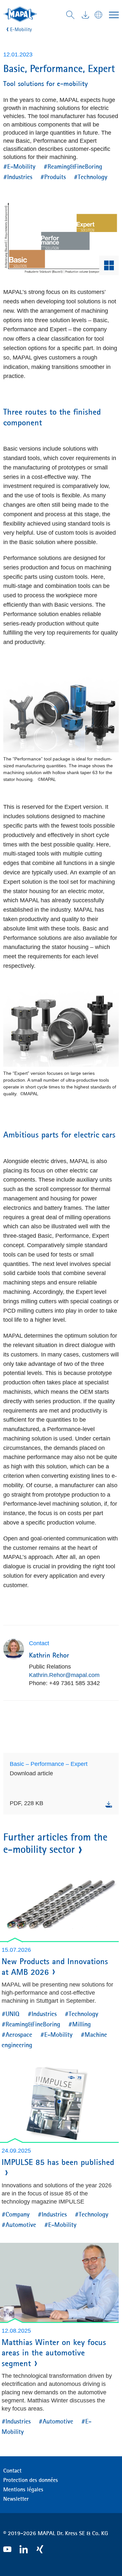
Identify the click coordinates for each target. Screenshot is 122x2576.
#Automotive (19, 2224)
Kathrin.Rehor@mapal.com (64, 1675)
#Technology (91, 177)
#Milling (80, 2024)
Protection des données (31, 2480)
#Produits (53, 177)
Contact (12, 2471)
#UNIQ (11, 2014)
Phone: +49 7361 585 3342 (64, 1683)
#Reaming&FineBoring (73, 166)
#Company (16, 2214)
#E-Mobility (19, 166)
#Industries (18, 177)
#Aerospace (17, 2034)
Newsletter (16, 2499)
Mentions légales (23, 2489)
